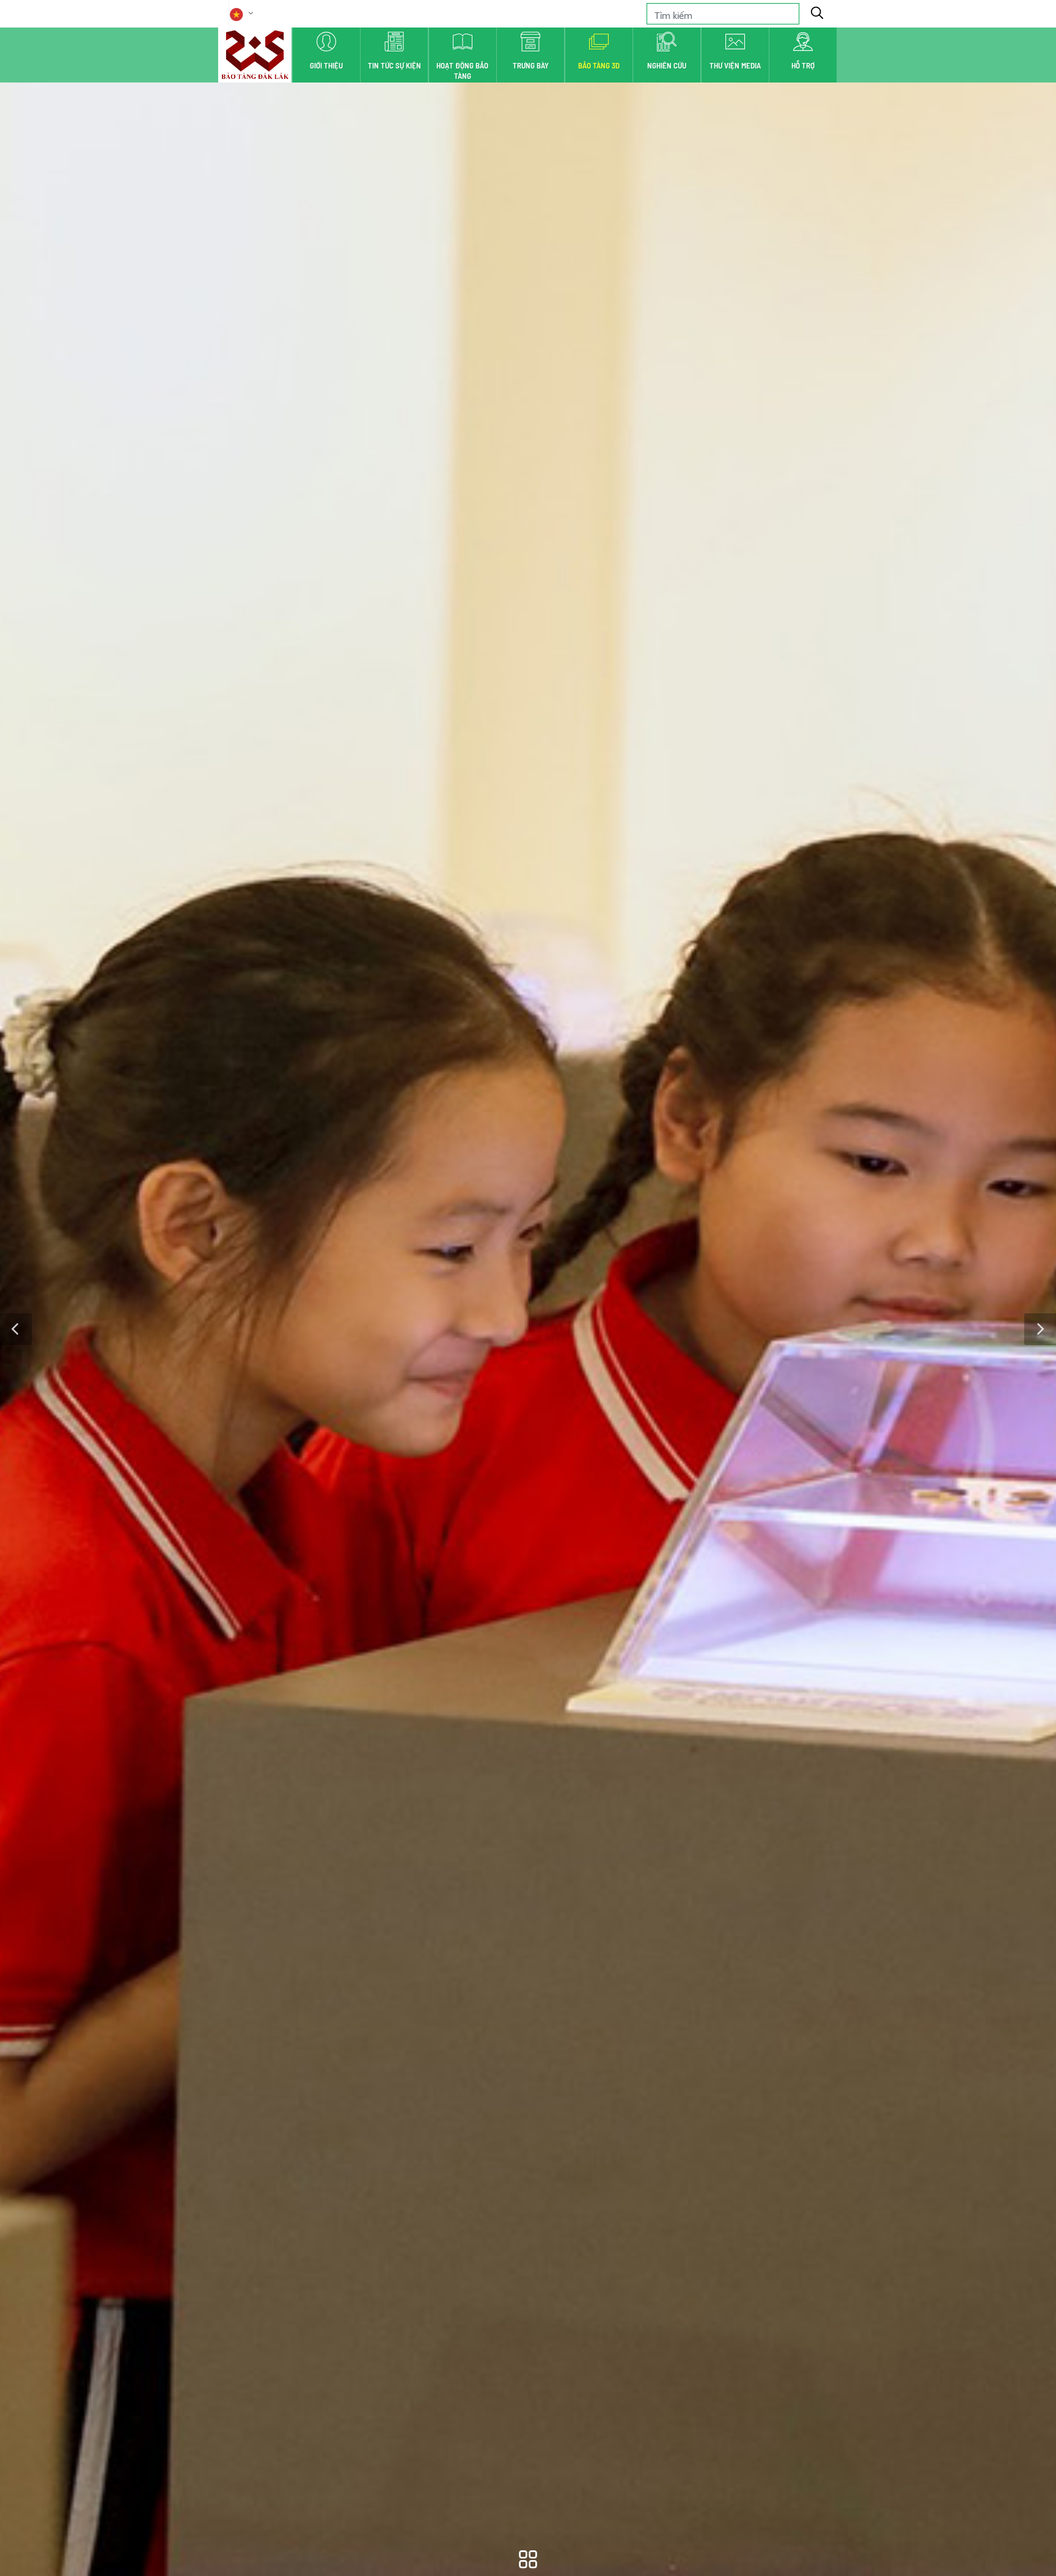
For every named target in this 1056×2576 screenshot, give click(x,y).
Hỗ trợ (803, 65)
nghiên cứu (667, 65)
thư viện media (735, 65)
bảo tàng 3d (599, 65)
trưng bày (531, 65)
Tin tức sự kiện (394, 65)
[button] (16, 1329)
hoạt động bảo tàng (462, 71)
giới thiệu (326, 65)
